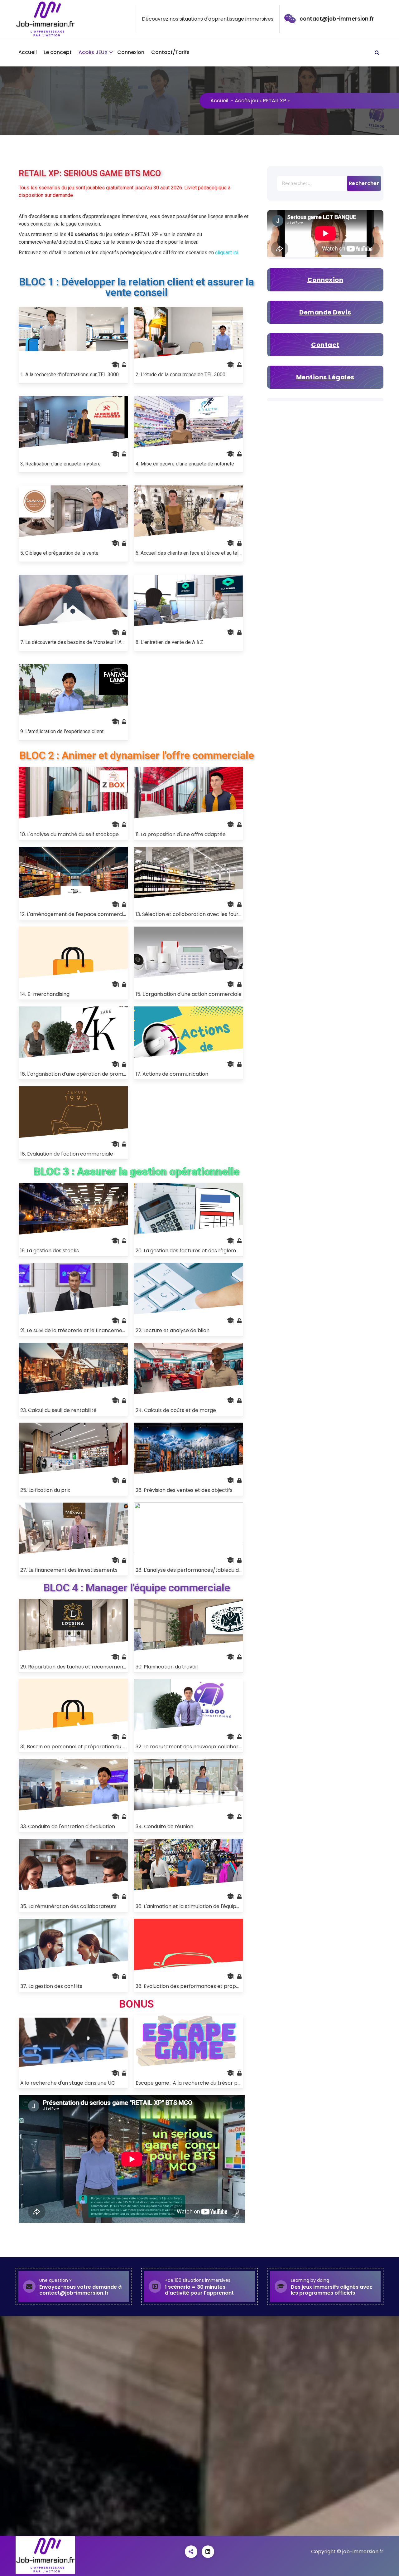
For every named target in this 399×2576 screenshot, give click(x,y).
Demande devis (325, 312)
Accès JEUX (93, 52)
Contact (325, 345)
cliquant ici (227, 253)
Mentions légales (325, 377)
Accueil (28, 52)
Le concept (58, 52)
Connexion (131, 52)
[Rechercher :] (325, 183)
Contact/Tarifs (170, 52)
